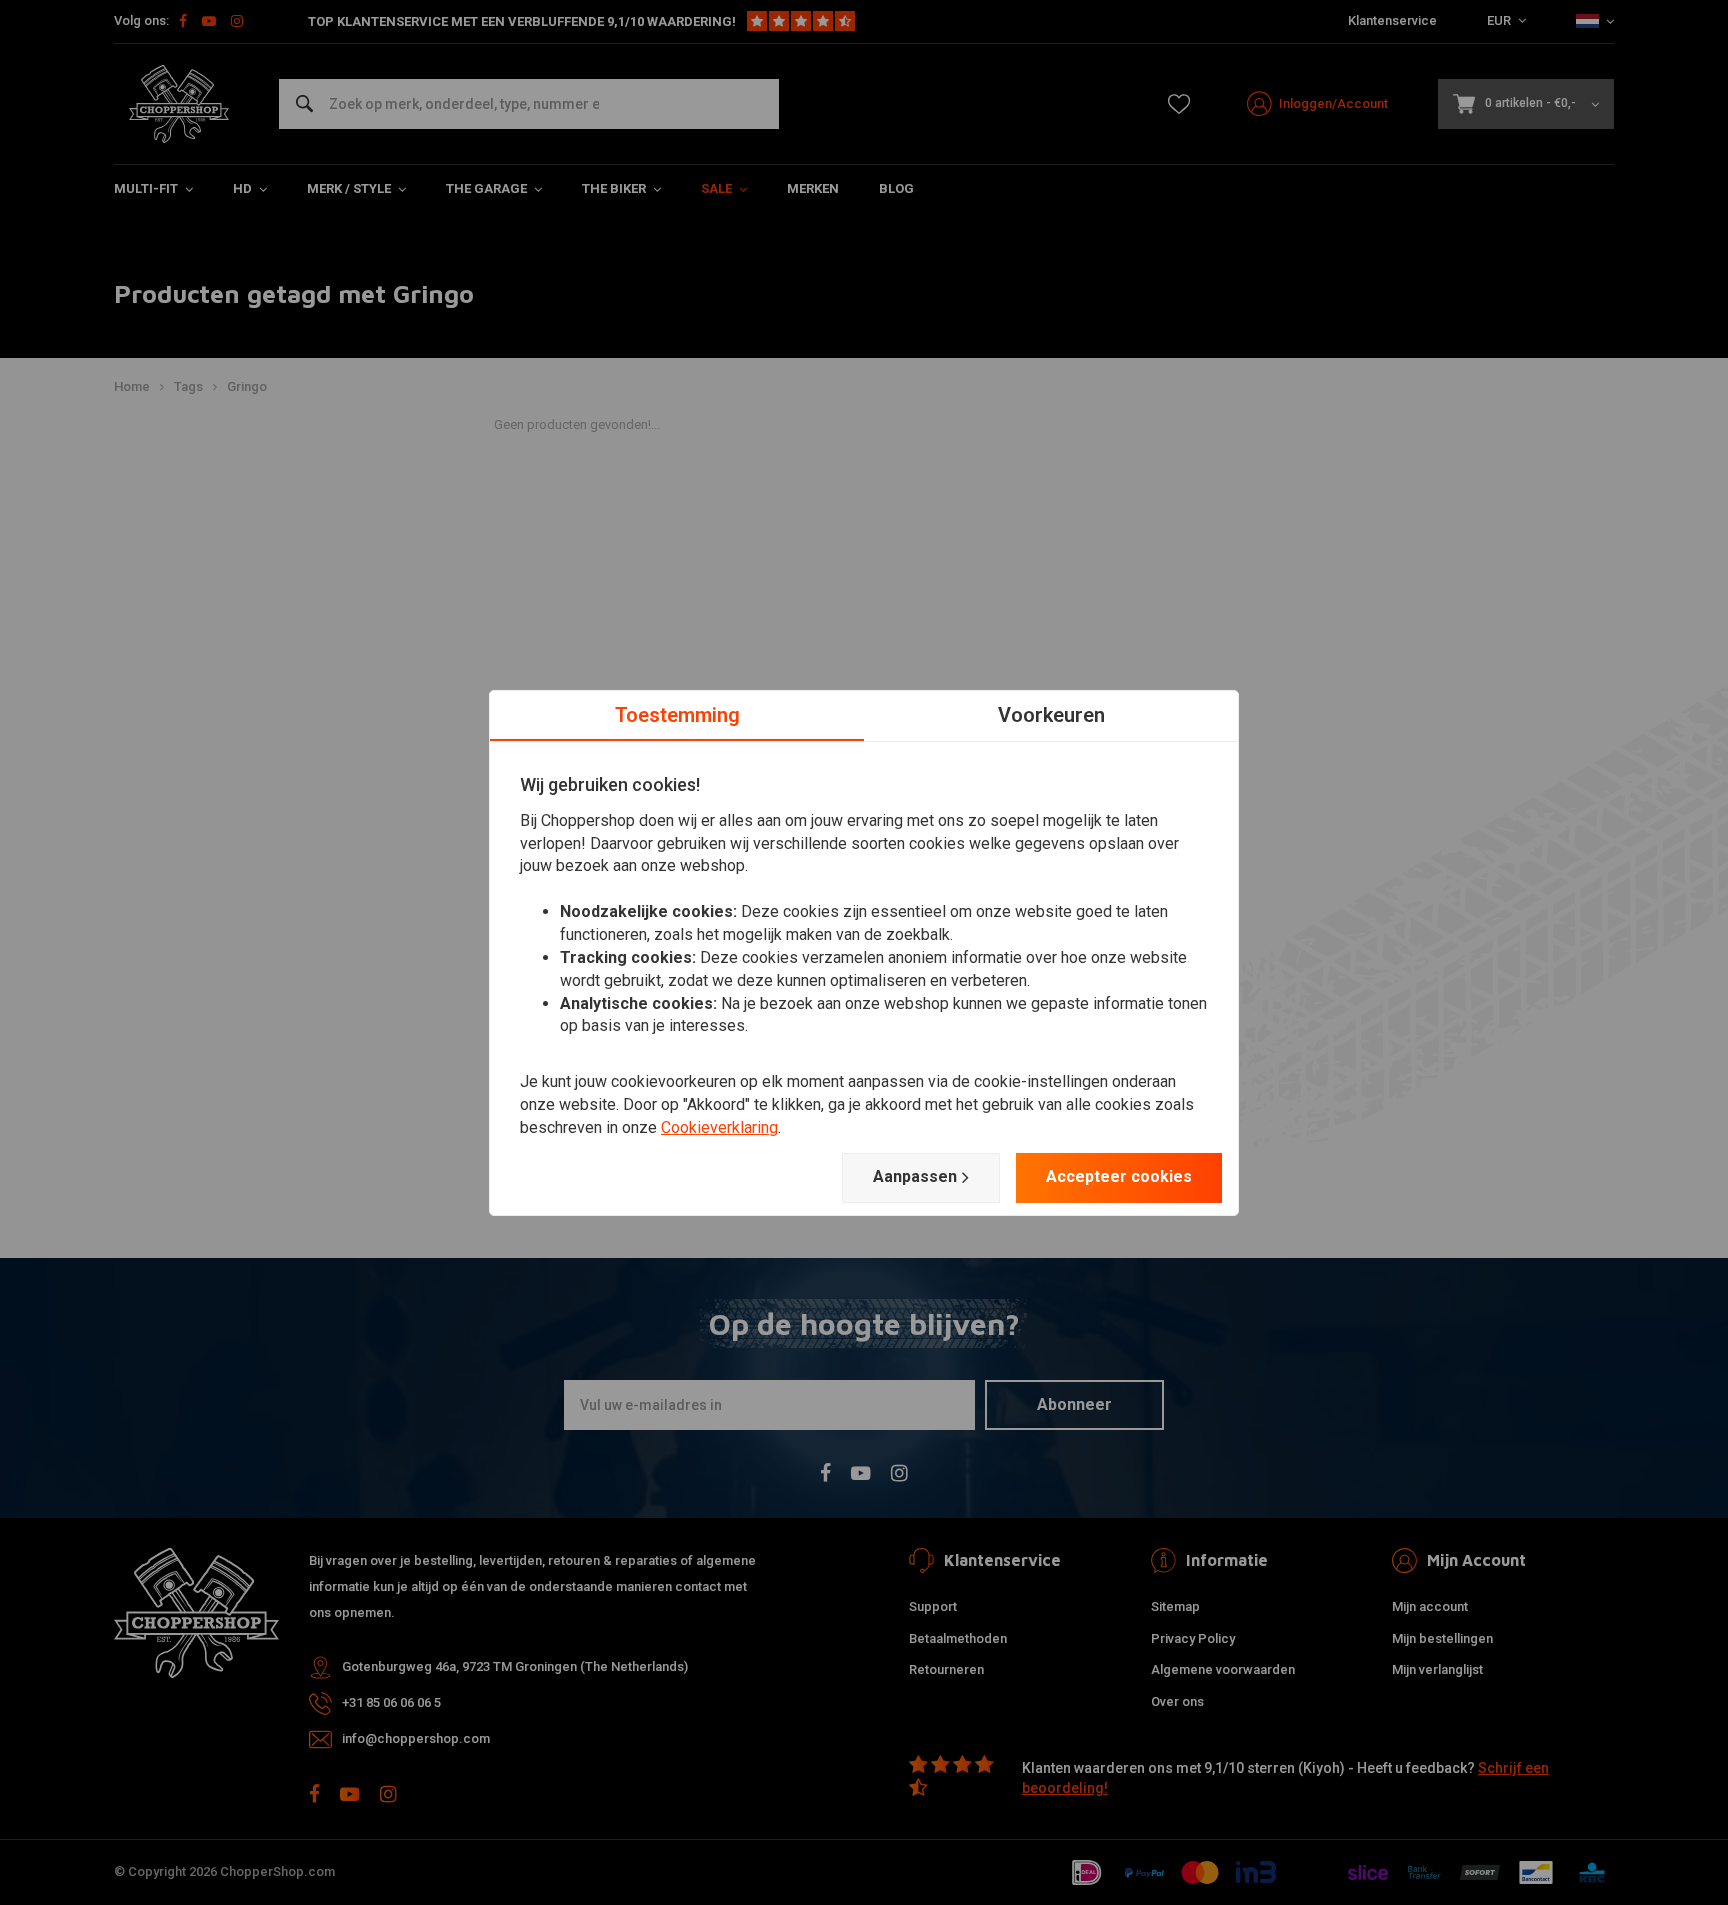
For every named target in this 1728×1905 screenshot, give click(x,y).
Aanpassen (915, 1176)
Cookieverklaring (719, 1127)
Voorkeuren (1051, 714)
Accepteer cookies (1119, 1176)
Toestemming (677, 714)
